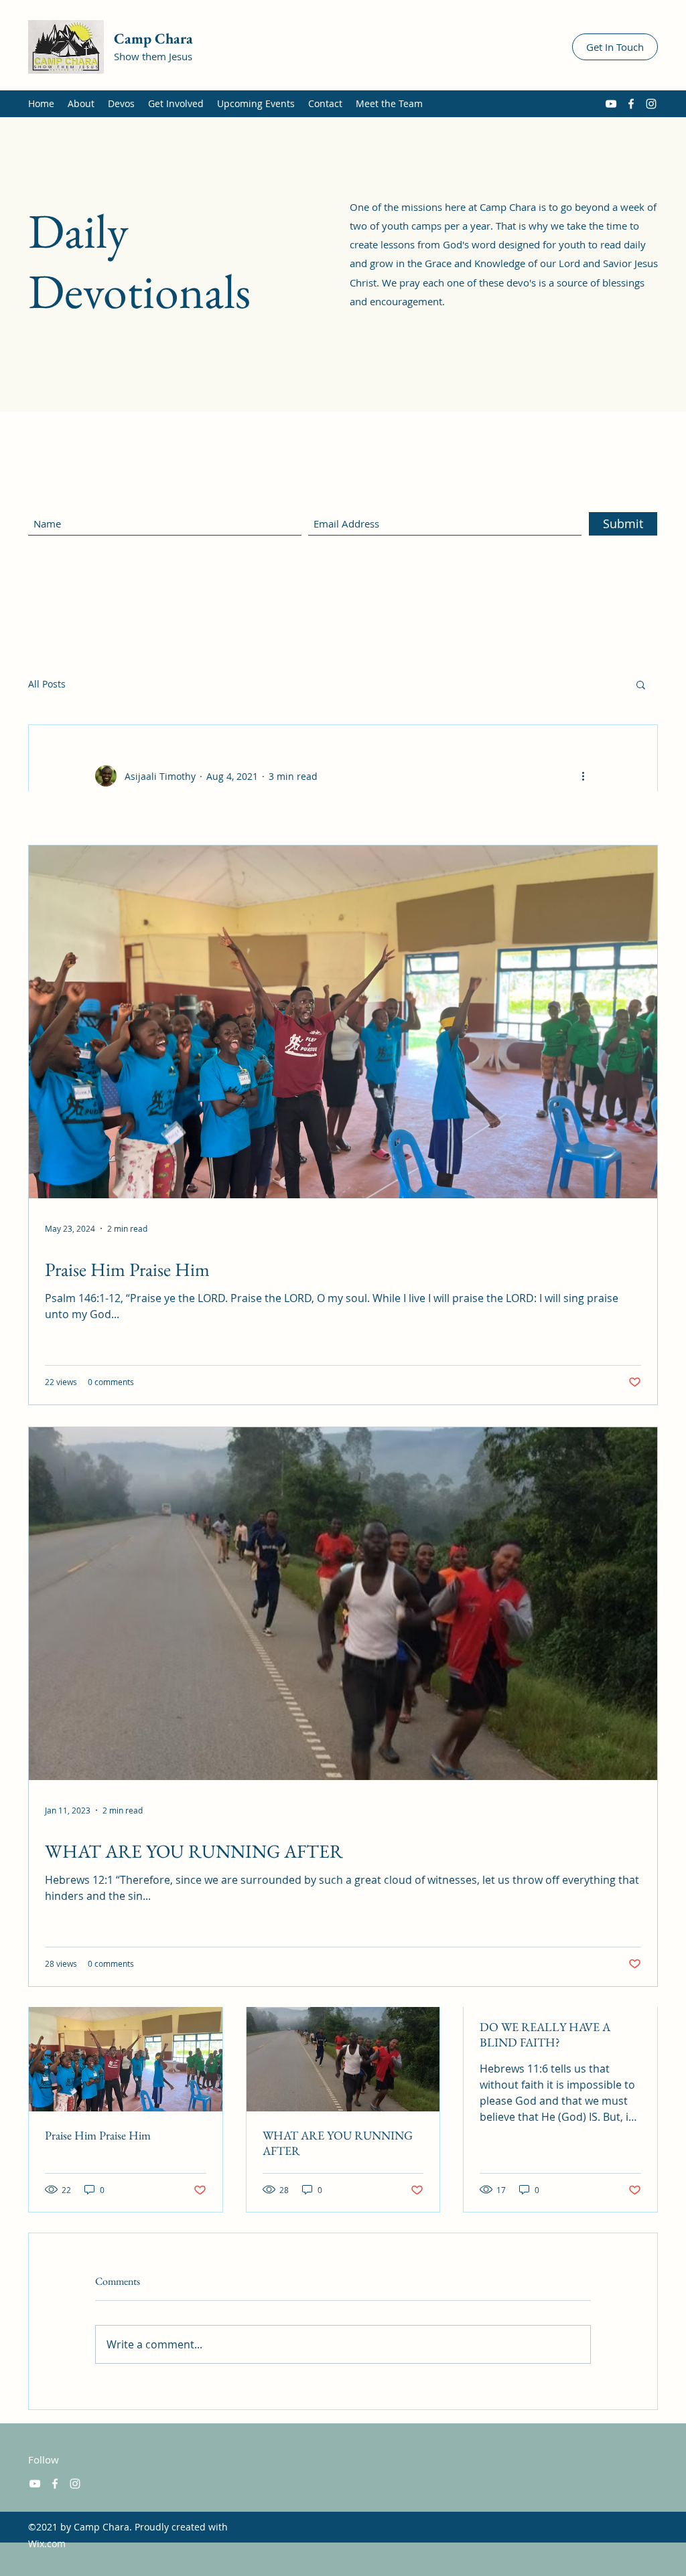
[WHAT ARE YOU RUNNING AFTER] (343, 2057)
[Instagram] (651, 104)
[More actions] (583, 776)
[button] (641, 684)
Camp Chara (153, 38)
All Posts (47, 684)
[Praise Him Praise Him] (126, 2057)
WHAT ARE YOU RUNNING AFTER (338, 2143)
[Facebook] (631, 104)
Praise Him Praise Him (98, 2135)
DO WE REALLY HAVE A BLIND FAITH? (545, 2034)
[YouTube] (611, 104)
